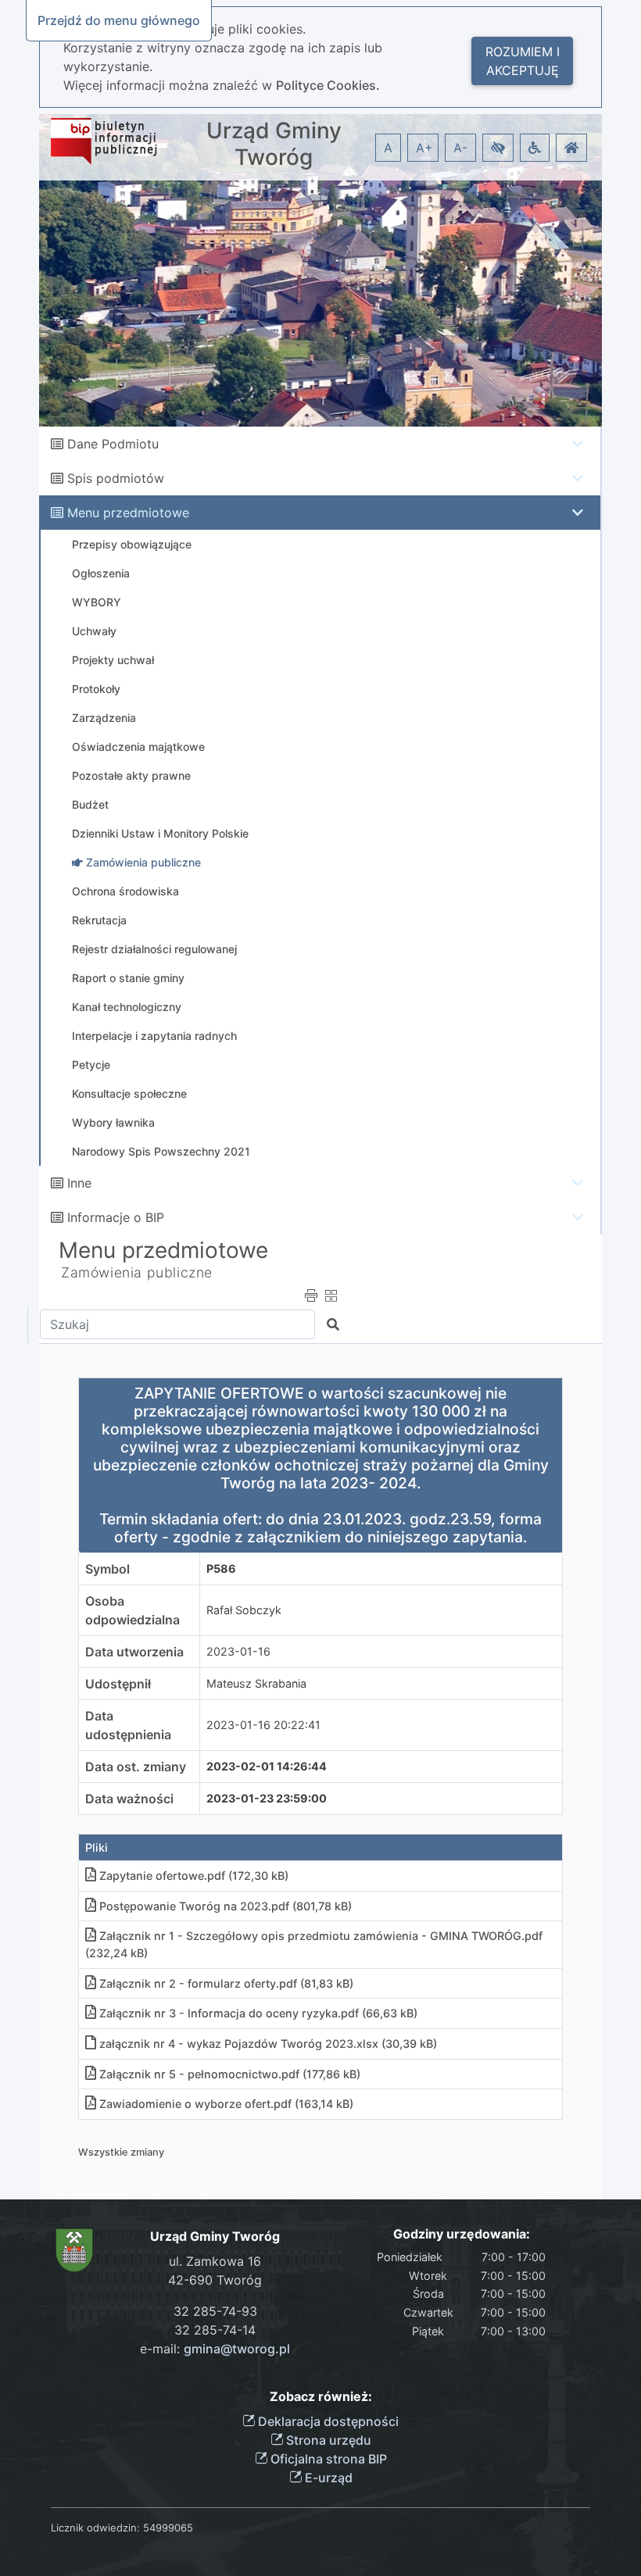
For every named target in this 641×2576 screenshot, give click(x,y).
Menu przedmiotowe (128, 513)
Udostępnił (118, 1684)
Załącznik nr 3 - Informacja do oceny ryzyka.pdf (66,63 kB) (258, 2013)
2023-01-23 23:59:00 (267, 1798)
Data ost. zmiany (136, 1767)
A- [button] (460, 148)
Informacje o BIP (116, 1217)
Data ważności (129, 1799)
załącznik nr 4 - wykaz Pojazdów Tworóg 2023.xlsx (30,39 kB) (268, 2044)
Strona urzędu (327, 2440)
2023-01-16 (238, 1651)
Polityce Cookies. (328, 85)
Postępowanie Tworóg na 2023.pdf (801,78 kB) (226, 1906)
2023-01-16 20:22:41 (263, 1725)
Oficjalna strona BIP (327, 2459)
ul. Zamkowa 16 (215, 2261)
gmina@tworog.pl (237, 2349)
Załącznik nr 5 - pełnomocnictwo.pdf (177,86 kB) (230, 2074)
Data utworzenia (134, 1652)
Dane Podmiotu (113, 444)
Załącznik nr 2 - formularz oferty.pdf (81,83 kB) (226, 1983)
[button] (498, 148)
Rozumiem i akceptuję (523, 61)
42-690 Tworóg (215, 2280)
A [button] (388, 148)
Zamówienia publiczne (137, 1272)
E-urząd (327, 2478)
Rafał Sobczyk (244, 1610)
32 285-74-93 (215, 2311)
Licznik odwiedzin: (95, 2528)
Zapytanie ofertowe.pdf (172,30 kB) (194, 1876)
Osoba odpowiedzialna (132, 1610)
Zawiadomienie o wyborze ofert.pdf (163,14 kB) (226, 2104)
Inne (79, 1183)
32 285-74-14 (215, 2330)
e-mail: (215, 2349)
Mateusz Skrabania (256, 1683)
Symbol (107, 1569)
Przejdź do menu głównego (119, 20)
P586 (221, 1568)
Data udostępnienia (128, 1725)
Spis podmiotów (116, 478)
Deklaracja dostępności (327, 2421)
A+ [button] (424, 148)
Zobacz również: (321, 2397)
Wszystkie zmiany (121, 2152)
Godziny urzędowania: (462, 2234)
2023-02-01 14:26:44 (267, 1766)
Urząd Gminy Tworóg (274, 144)
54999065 (168, 2528)
